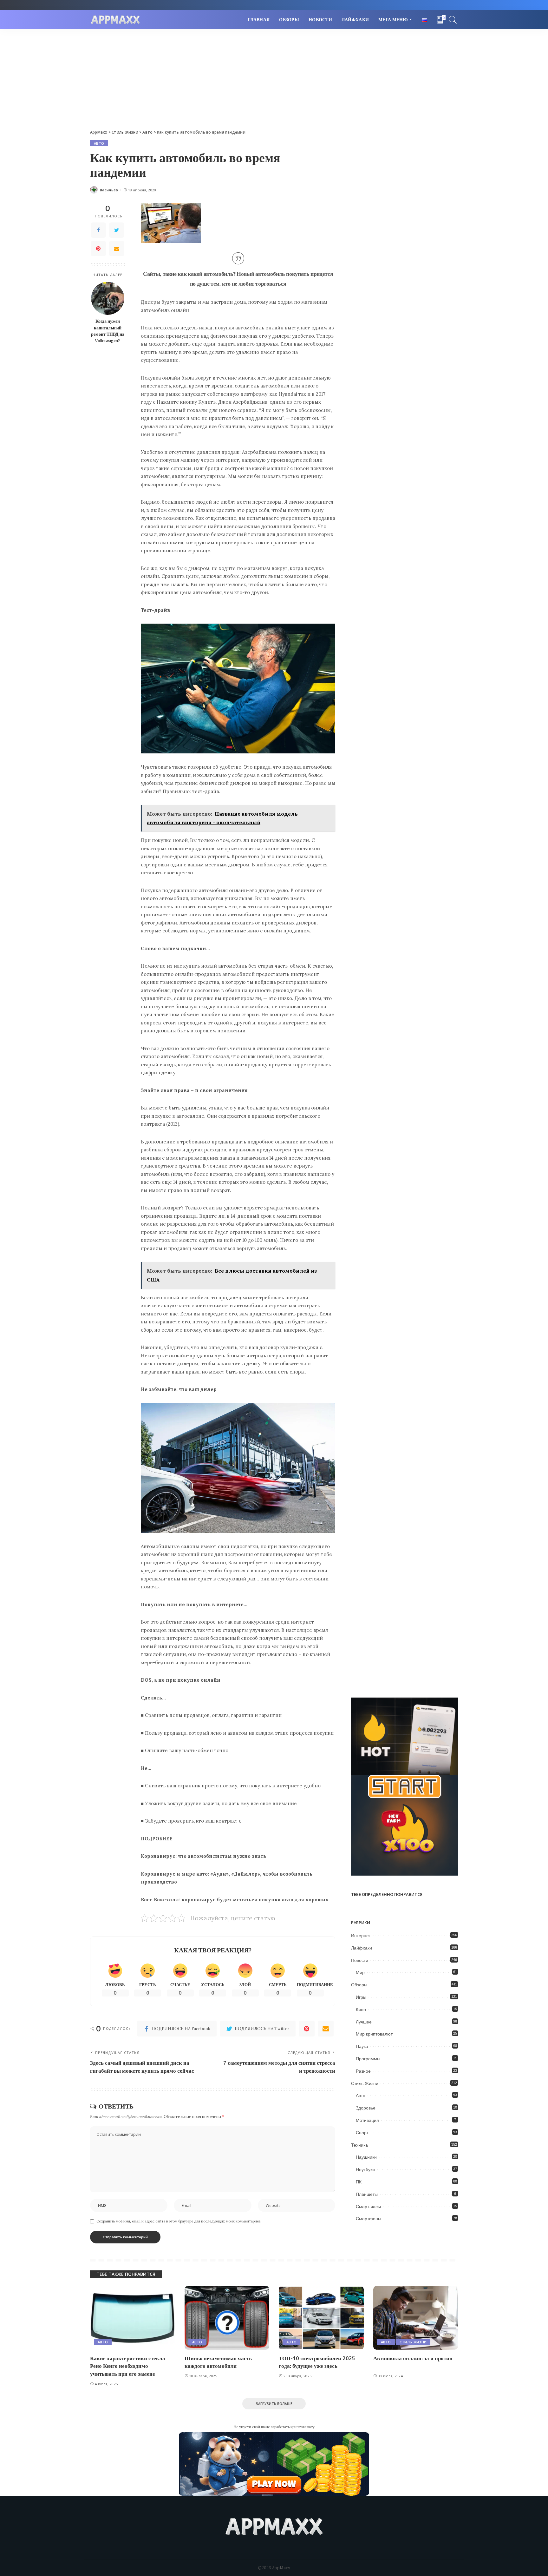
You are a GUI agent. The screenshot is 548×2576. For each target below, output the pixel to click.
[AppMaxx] (115, 20)
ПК (359, 2182)
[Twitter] (117, 230)
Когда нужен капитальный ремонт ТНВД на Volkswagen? (108, 331)
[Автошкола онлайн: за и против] (416, 2318)
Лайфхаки (362, 1948)
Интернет (361, 1936)
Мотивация (367, 2120)
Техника (359, 2145)
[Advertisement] (274, 77)
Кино (361, 2010)
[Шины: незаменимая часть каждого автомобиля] (227, 2318)
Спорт (362, 2133)
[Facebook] (98, 230)
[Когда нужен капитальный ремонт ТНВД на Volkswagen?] (108, 298)
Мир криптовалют (374, 2034)
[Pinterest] (98, 248)
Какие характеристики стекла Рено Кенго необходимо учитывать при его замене (128, 2366)
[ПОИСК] (453, 20)
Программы (368, 2059)
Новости (360, 1960)
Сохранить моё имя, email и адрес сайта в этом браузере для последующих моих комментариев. (179, 2221)
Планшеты (367, 2194)
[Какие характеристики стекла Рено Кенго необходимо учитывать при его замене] (133, 2318)
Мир (360, 1972)
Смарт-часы (368, 2207)
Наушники (366, 2157)
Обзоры (359, 1985)
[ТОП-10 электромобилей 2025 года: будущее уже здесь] (321, 2318)
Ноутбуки (365, 2169)
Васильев (109, 190)
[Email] (117, 248)
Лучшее (364, 2022)
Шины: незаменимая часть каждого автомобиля (218, 2362)
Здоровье (366, 2108)
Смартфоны (369, 2219)
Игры (361, 1997)
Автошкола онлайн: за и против (413, 2358)
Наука (362, 2046)
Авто (99, 143)
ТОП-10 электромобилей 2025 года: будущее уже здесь (317, 2362)
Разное (363, 2071)
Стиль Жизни (365, 2083)
